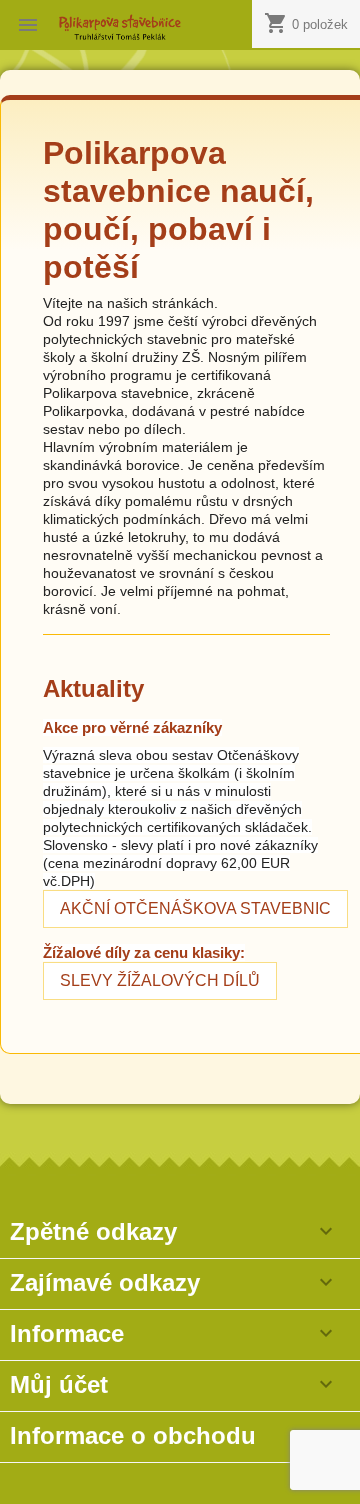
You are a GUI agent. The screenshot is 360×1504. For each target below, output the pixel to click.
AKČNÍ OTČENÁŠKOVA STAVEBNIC (195, 908)
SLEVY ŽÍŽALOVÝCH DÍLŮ (160, 980)
